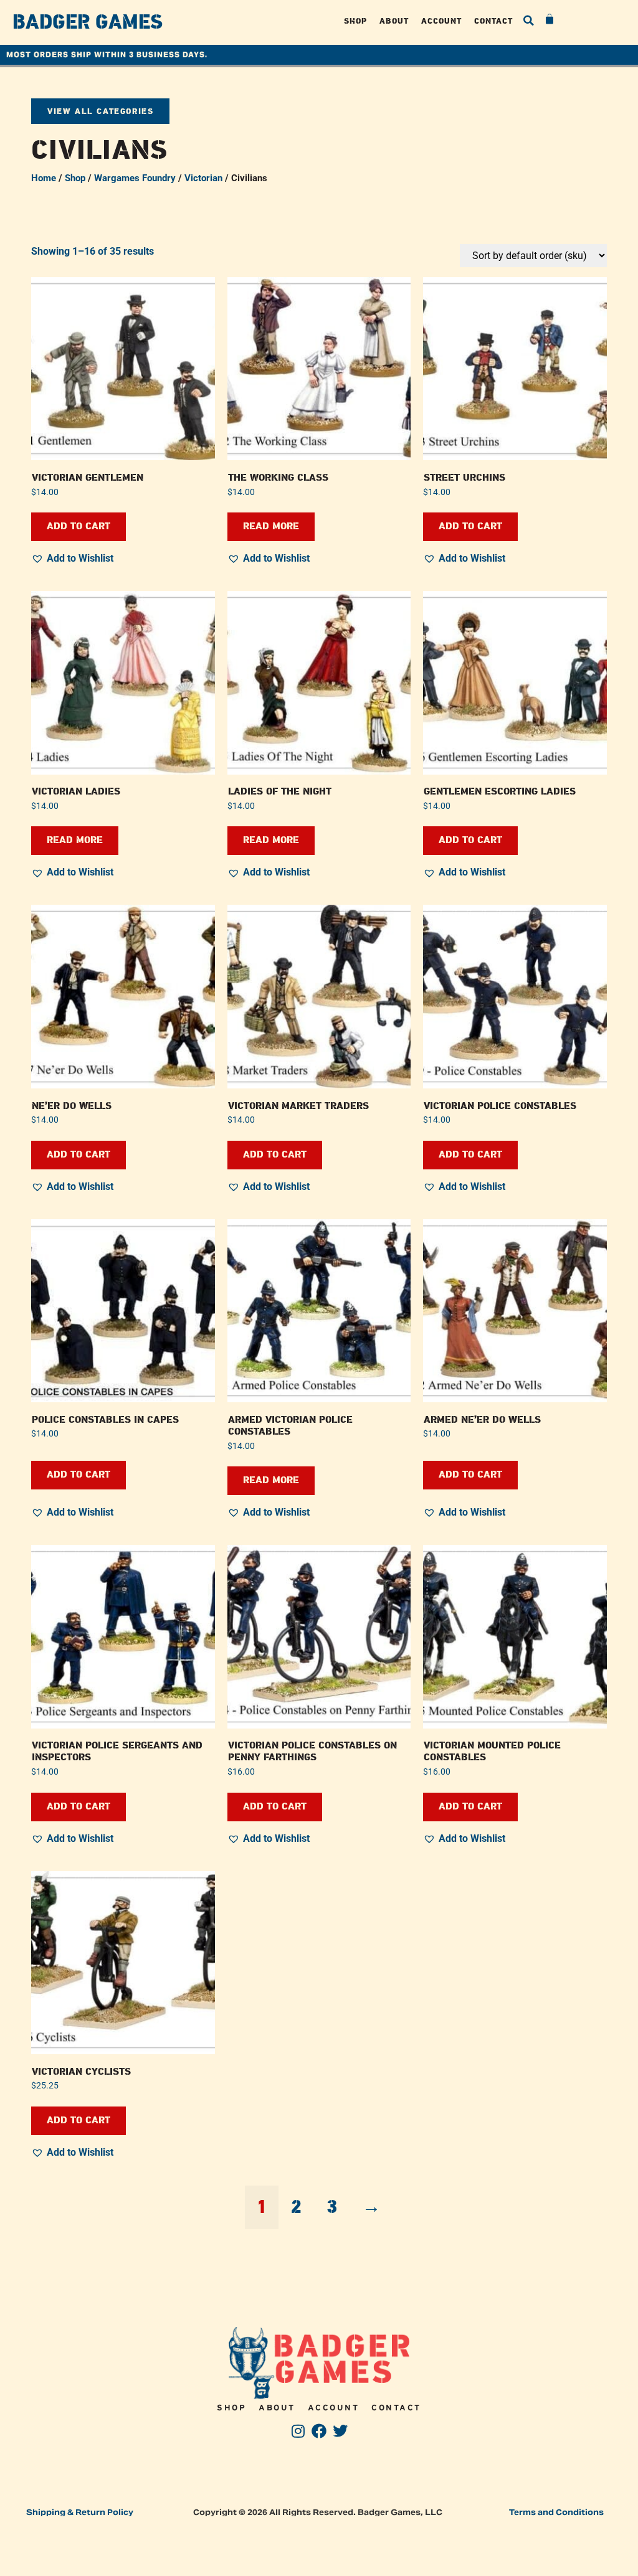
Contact (493, 21)
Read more (271, 526)
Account (441, 21)
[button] (528, 21)
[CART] (550, 19)
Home (44, 178)
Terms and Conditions (556, 2512)
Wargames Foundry (135, 178)
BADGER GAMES (88, 22)
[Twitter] (340, 2431)
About (394, 21)
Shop (355, 21)
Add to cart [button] (79, 526)
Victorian (203, 178)
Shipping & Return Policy (80, 2512)
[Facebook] (319, 2431)
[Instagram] (298, 2431)
